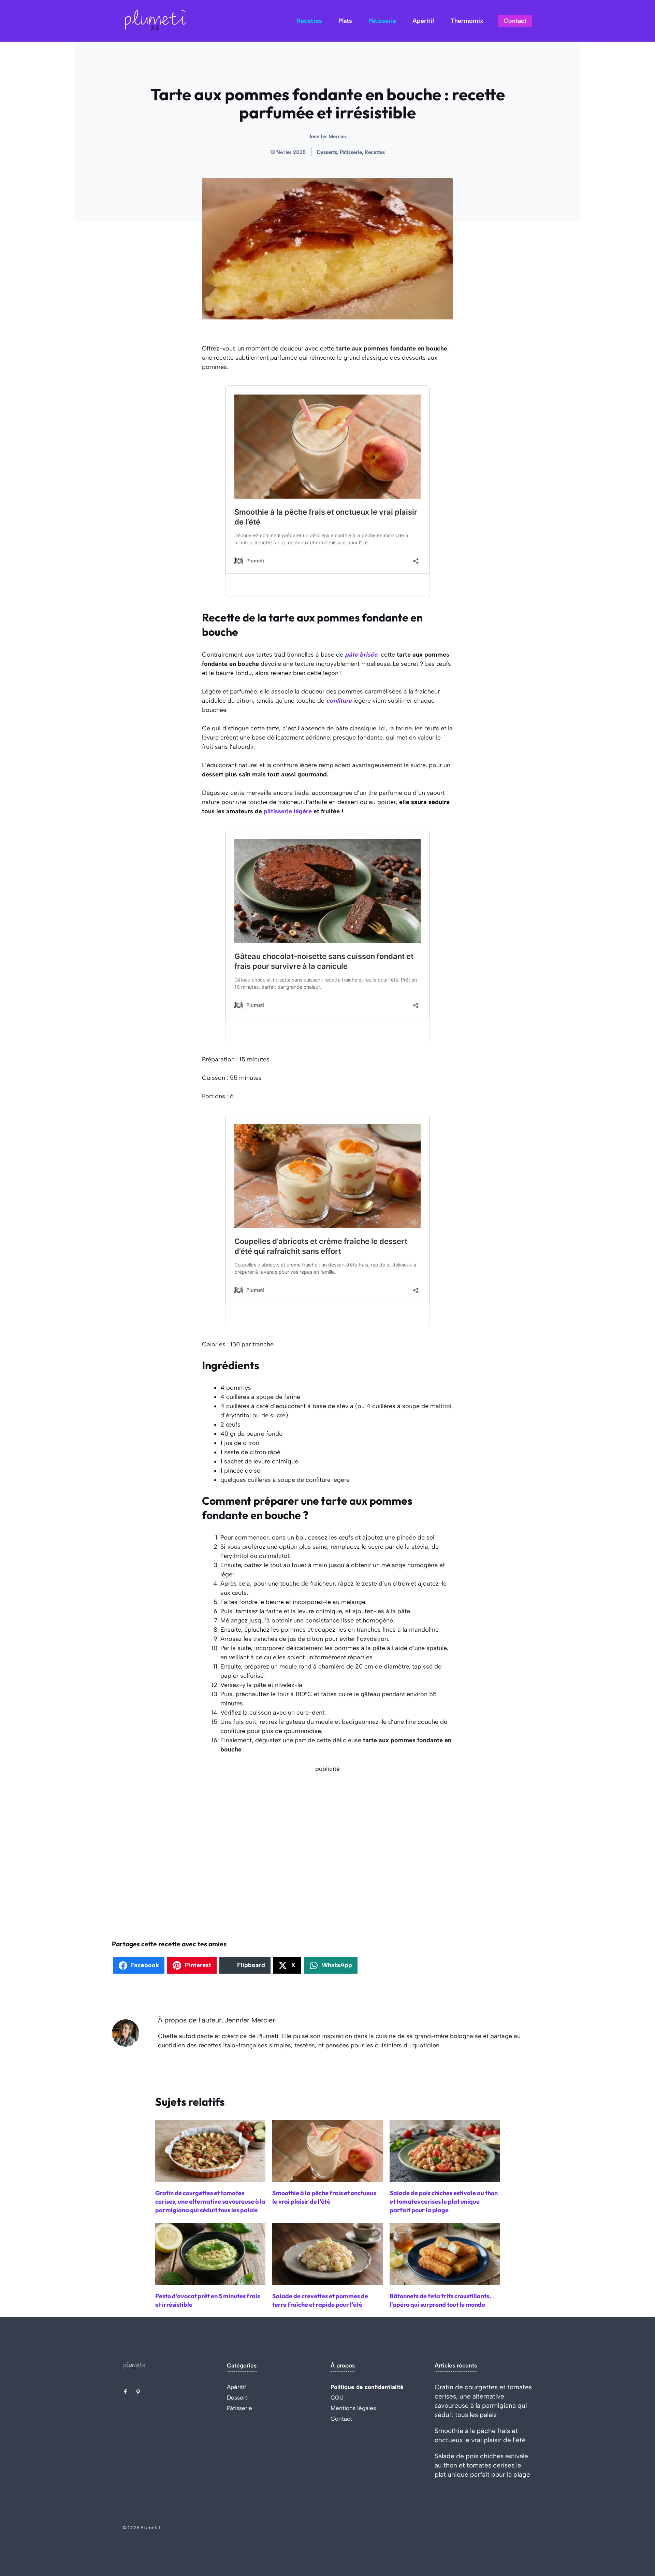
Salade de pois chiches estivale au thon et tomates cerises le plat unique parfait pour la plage (482, 2465)
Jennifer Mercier (327, 137)
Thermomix (467, 21)
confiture (339, 701)
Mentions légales (353, 2408)
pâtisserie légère (288, 811)
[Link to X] (125, 2392)
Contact (515, 21)
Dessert (237, 2398)
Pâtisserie (382, 21)
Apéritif (423, 21)
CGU (337, 2398)
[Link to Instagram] (138, 2392)
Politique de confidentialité (367, 2387)
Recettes (309, 21)
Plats (345, 21)
